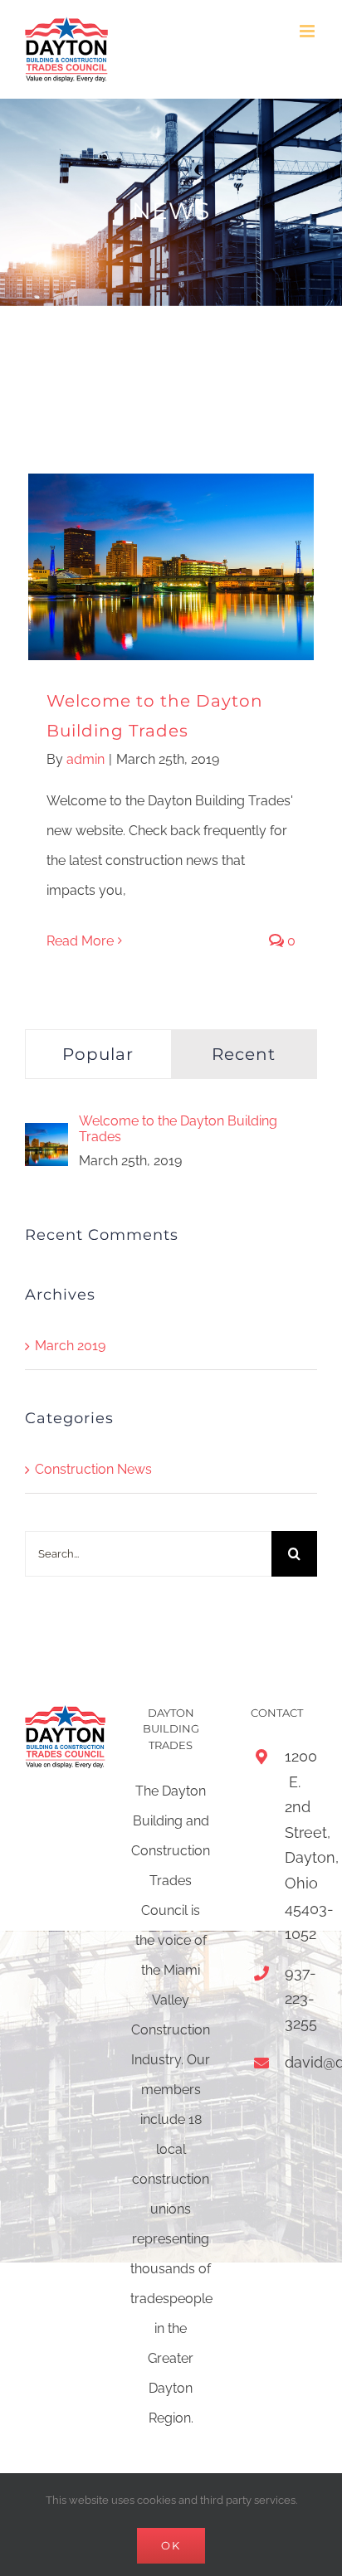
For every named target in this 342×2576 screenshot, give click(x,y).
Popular (98, 1054)
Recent (244, 1054)
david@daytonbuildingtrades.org (295, 2062)
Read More (80, 941)
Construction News (93, 1469)
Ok (171, 2545)
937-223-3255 (295, 1998)
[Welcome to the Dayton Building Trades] (46, 1137)
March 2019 (70, 1346)
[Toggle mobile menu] (308, 31)
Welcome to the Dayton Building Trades (178, 1129)
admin (85, 759)
